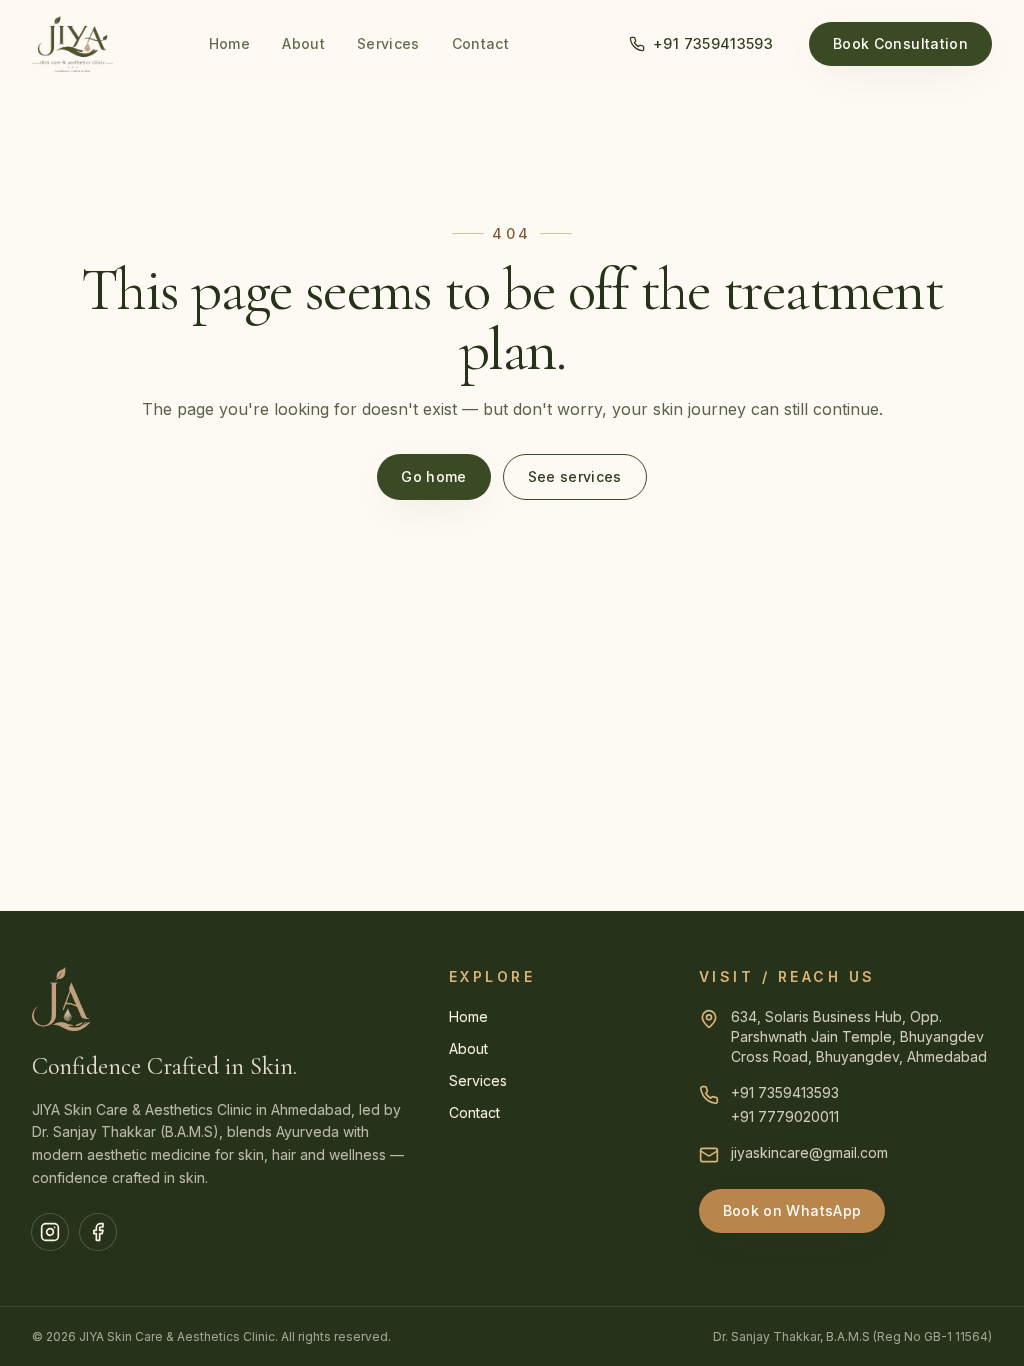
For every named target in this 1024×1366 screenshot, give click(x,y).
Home (229, 43)
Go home (433, 476)
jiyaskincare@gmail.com (809, 1152)
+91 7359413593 (713, 43)
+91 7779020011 (785, 1116)
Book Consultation (900, 43)
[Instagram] (50, 1232)
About (303, 43)
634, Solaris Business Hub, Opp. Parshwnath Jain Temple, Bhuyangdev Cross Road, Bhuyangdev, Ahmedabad (859, 1036)
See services (575, 476)
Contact (480, 43)
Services (388, 43)
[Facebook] (98, 1232)
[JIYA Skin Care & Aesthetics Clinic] (72, 44)
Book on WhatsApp (792, 1210)
